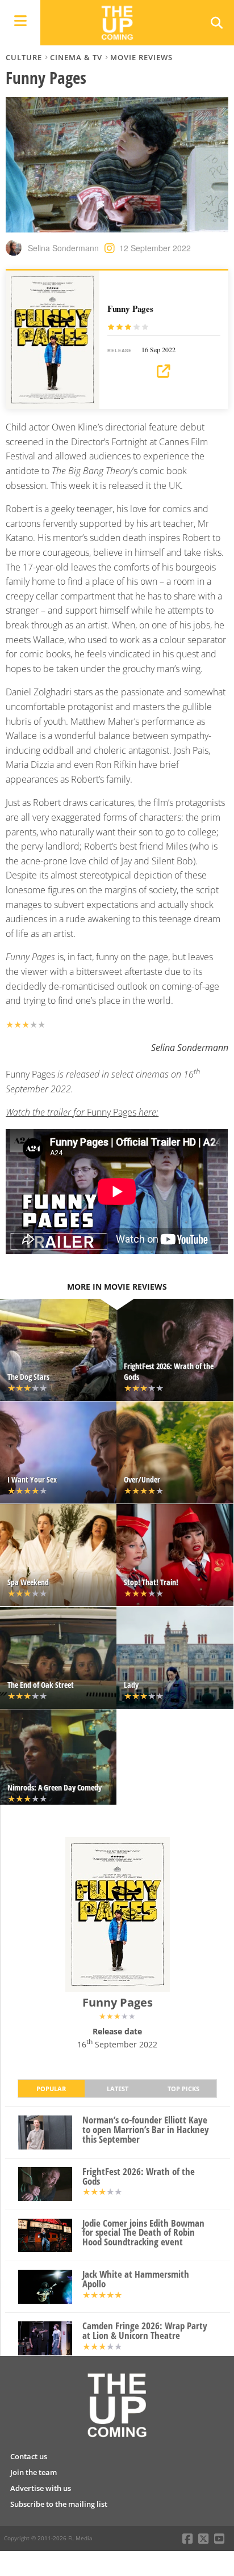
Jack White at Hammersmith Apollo (136, 2279)
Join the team (34, 2472)
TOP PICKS (183, 2089)
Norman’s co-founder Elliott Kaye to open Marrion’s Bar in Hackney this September (146, 2130)
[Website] (164, 371)
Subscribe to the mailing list (59, 2504)
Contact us (29, 2456)
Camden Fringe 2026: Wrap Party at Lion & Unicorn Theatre (145, 2331)
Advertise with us (41, 2488)
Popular (51, 2089)
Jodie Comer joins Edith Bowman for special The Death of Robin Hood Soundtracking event (143, 2233)
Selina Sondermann (63, 248)
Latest (118, 2089)
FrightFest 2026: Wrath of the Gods (139, 2177)
